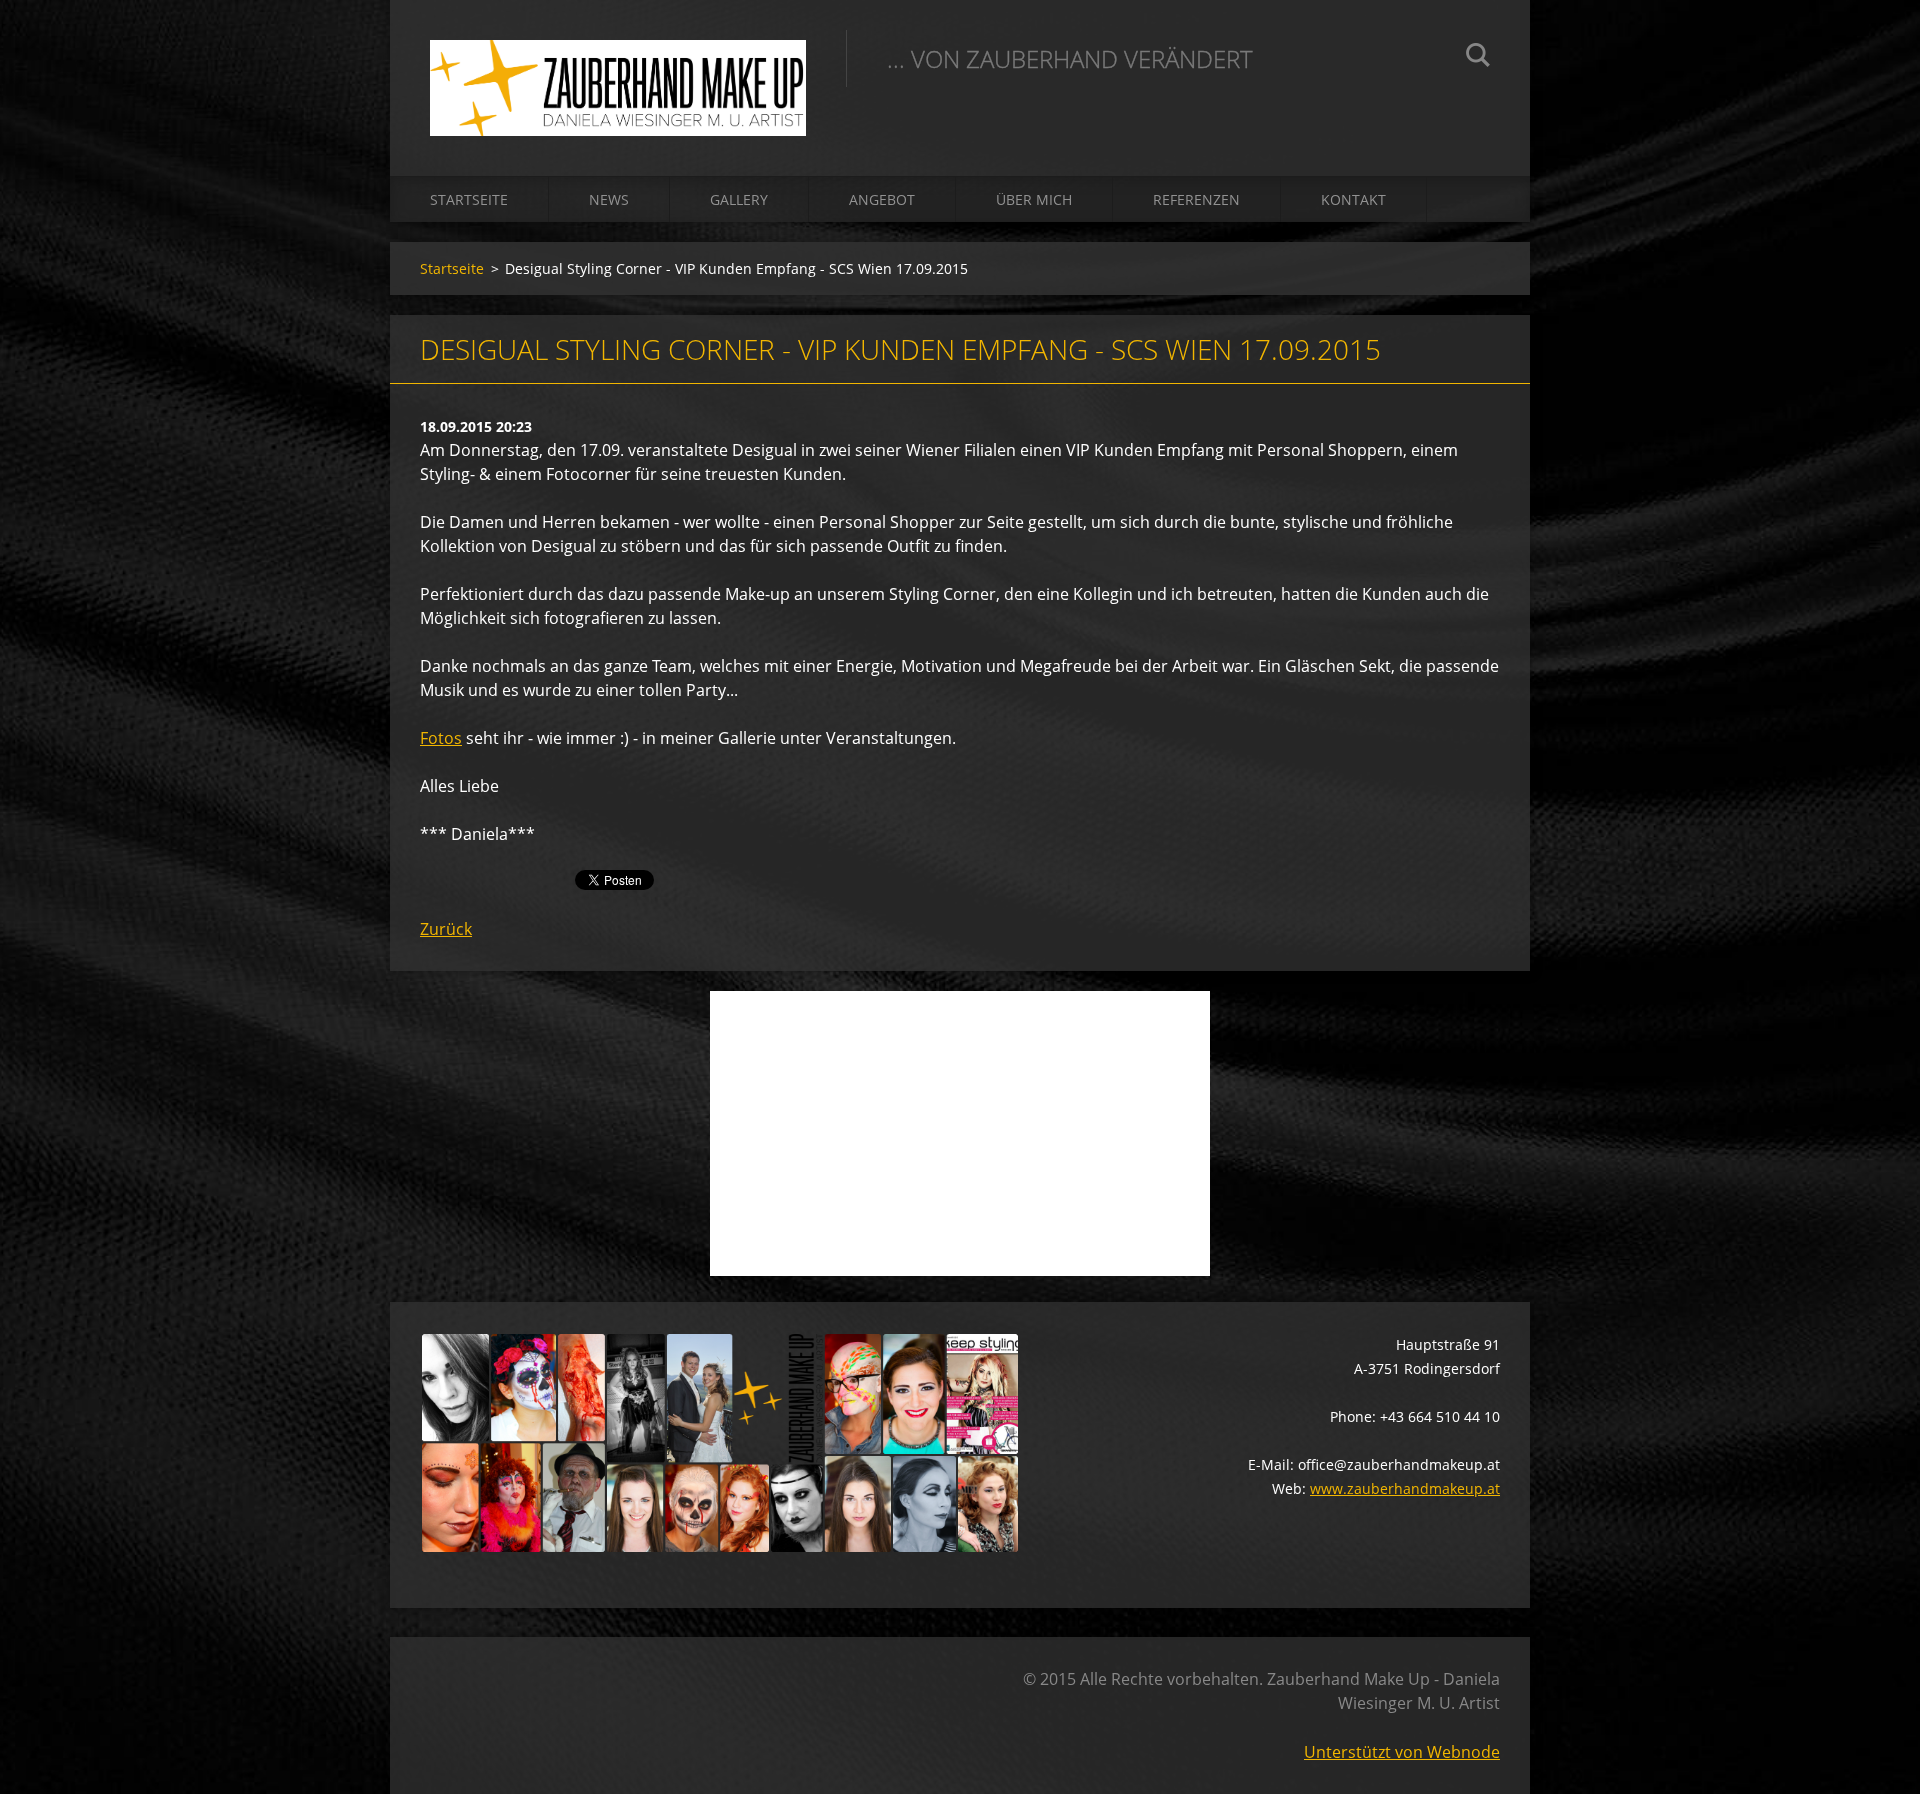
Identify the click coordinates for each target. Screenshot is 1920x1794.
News (609, 199)
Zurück (446, 929)
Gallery (739, 199)
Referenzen (1196, 199)
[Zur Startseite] (618, 68)
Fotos (441, 738)
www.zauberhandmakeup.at (1405, 1488)
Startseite (469, 199)
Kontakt (1353, 199)
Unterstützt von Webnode (1402, 1752)
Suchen (1478, 58)
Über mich (1034, 199)
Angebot (882, 199)
